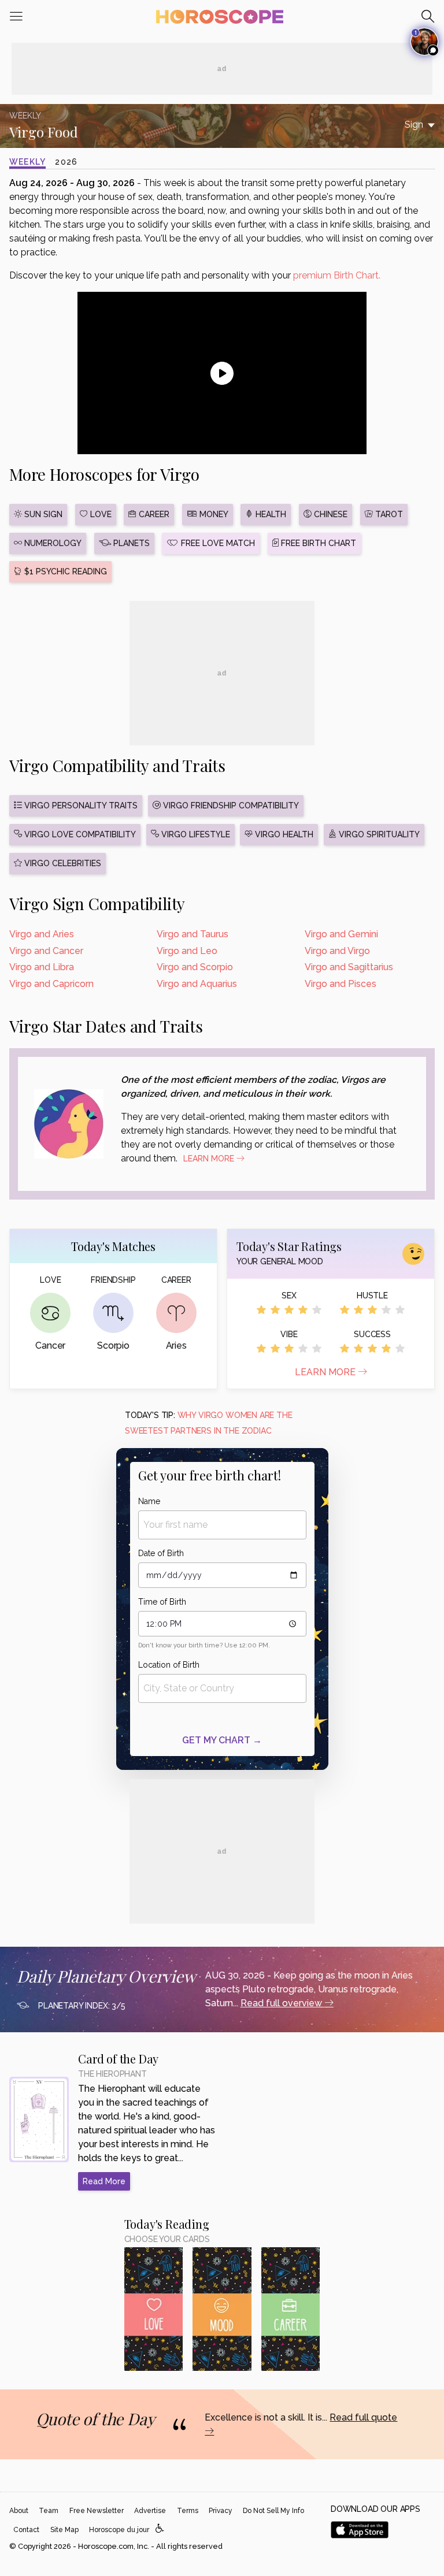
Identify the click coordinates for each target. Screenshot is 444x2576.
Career (153, 514)
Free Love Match (217, 543)
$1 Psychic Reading (64, 571)
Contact (26, 2530)
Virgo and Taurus (193, 934)
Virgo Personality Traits (80, 806)
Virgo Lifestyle (195, 834)
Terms (188, 2511)
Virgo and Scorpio (195, 967)
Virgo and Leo (187, 951)
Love (100, 514)
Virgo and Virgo (337, 951)
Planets (130, 543)
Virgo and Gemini (341, 934)
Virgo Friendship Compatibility (230, 806)
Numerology (52, 543)
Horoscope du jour (119, 2530)
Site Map (64, 2530)
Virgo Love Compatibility (79, 834)
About (19, 2511)
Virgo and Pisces (341, 984)
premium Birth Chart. (337, 275)
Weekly (27, 162)
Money (213, 514)
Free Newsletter (97, 2511)
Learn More (210, 1159)
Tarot (388, 514)
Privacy (221, 2511)
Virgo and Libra (42, 967)
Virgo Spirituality (378, 834)
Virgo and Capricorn (51, 984)
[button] (160, 2529)
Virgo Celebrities (62, 863)
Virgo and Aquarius (197, 984)
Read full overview (282, 2003)
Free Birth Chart (317, 543)
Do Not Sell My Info (273, 2511)
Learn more (326, 1372)
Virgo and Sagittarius (349, 967)
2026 (66, 162)
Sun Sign (42, 514)
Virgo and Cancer (46, 951)
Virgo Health (283, 834)
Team (49, 2511)
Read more (104, 2181)
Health (270, 514)
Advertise (150, 2511)
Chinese (330, 514)
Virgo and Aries (42, 934)
